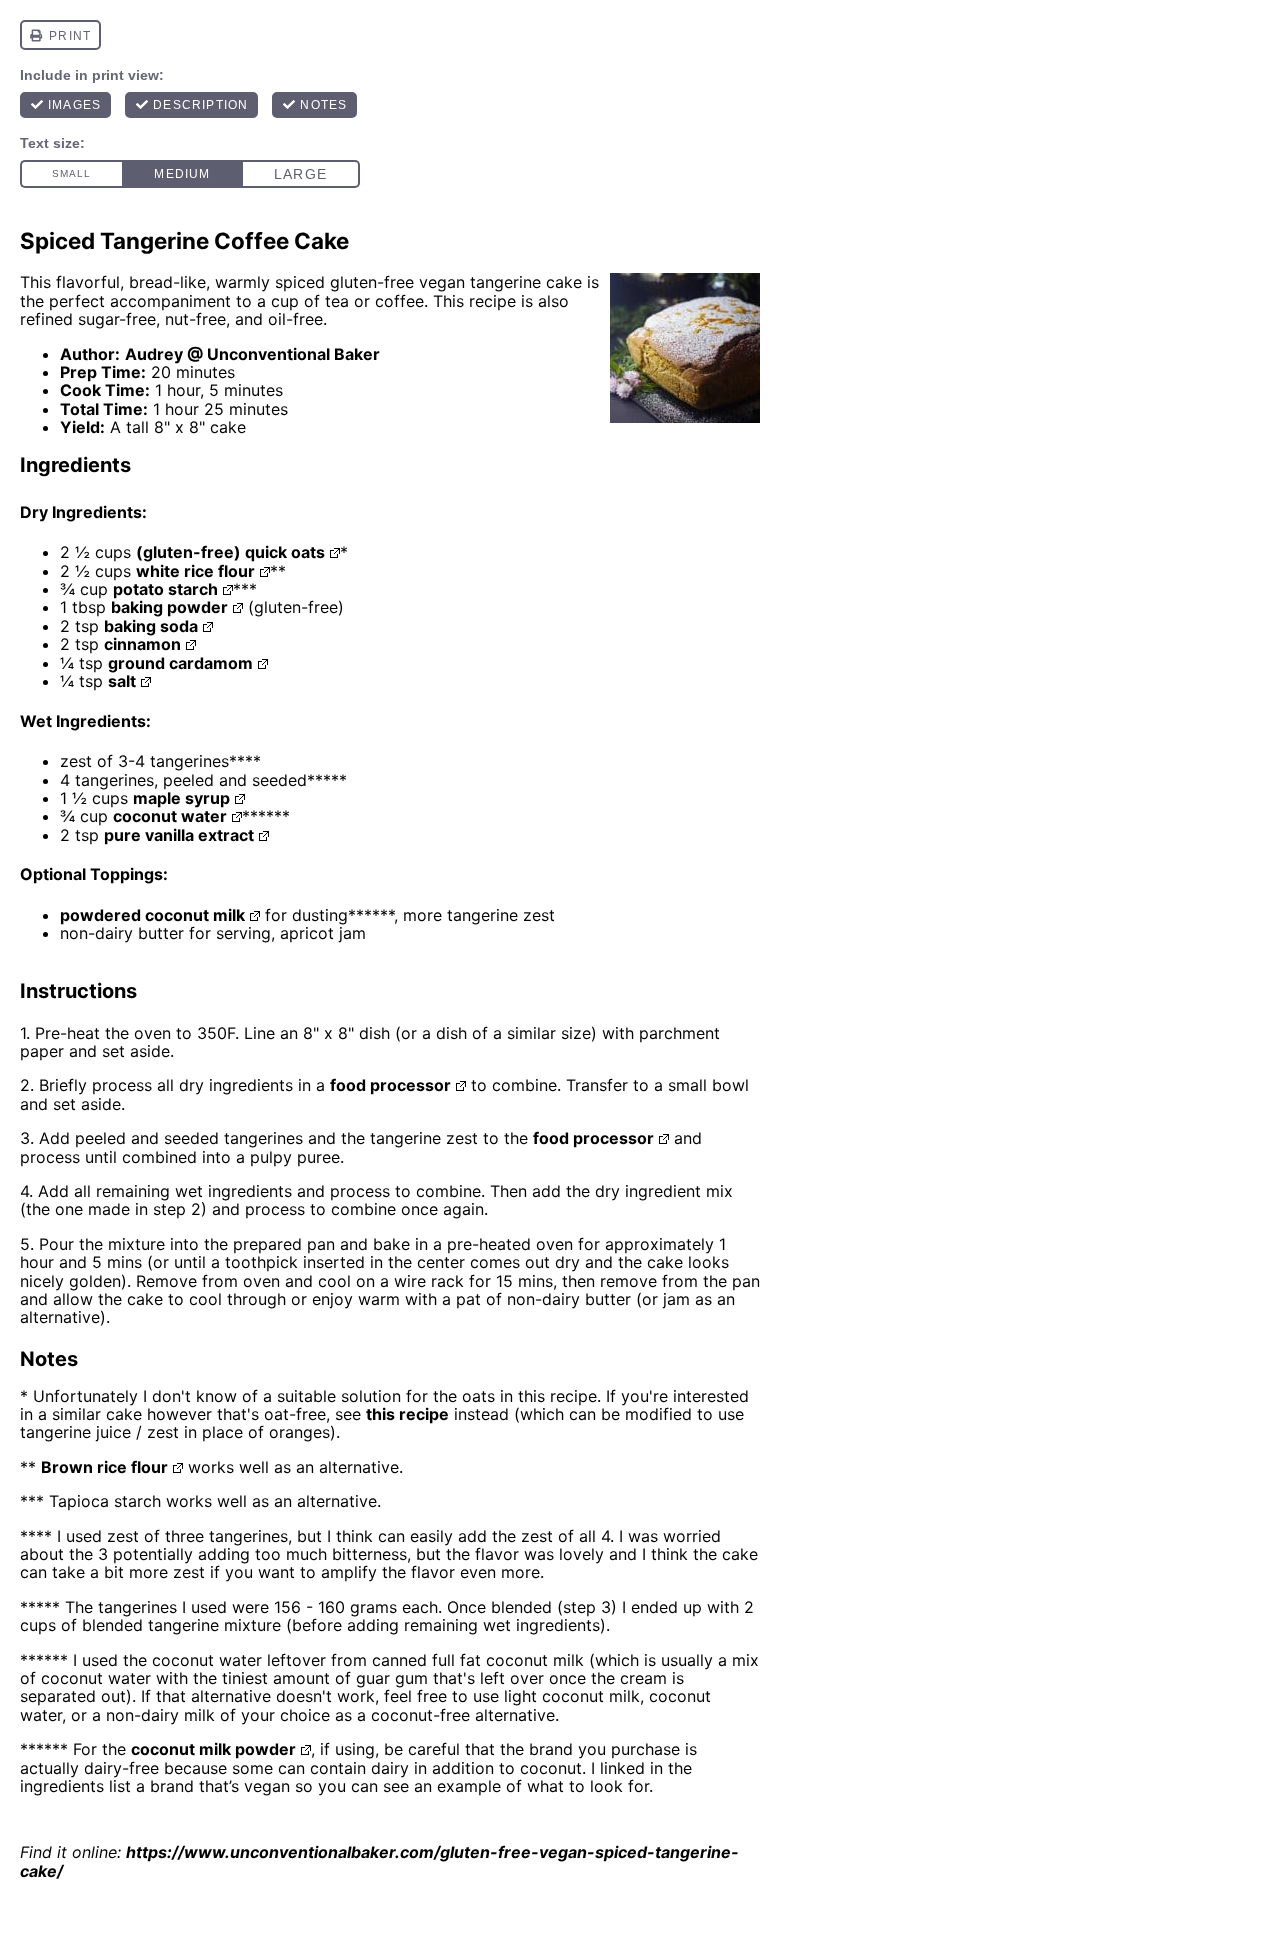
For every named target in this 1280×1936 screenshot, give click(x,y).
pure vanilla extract (179, 835)
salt (122, 681)
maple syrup (181, 798)
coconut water (170, 816)
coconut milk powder (213, 1749)
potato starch (165, 589)
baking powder (169, 607)
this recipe (407, 1414)
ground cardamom (180, 663)
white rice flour (195, 571)
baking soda (151, 626)
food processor (390, 1085)
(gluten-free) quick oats (230, 552)
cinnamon (142, 644)
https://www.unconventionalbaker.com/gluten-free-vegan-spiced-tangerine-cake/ (379, 1861)
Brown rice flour (104, 1467)
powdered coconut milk (152, 915)
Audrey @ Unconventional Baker (252, 354)
